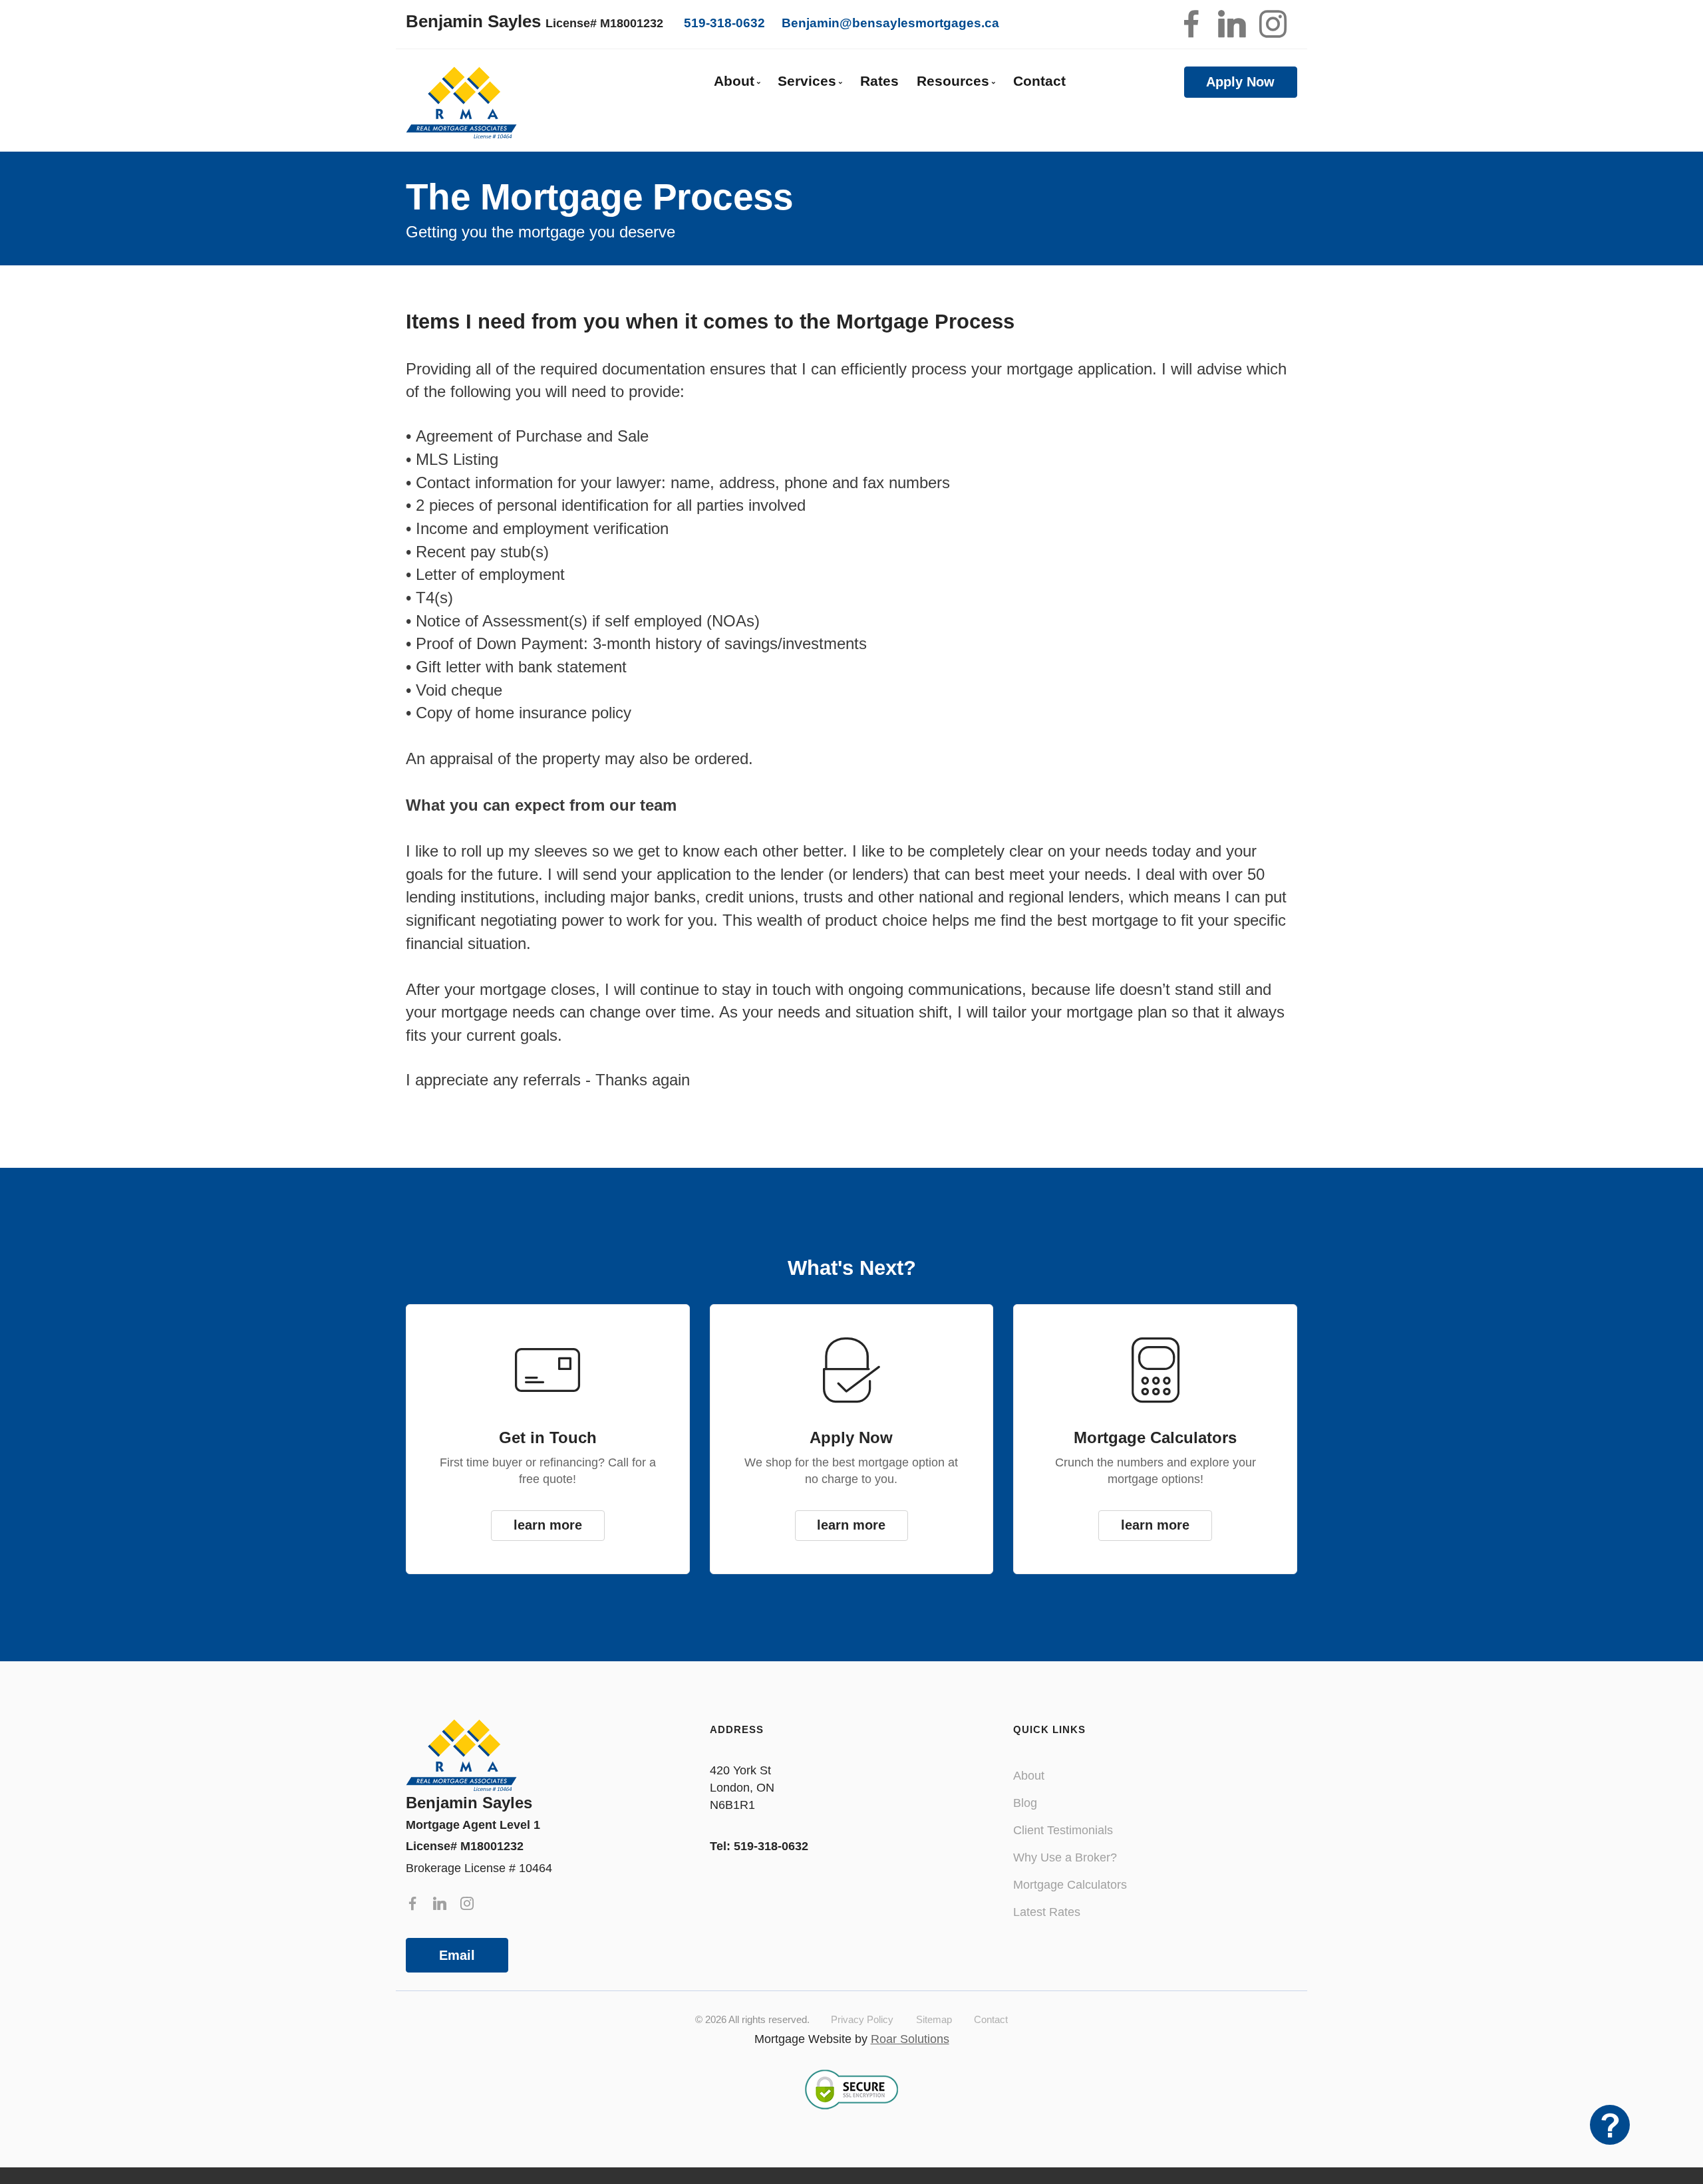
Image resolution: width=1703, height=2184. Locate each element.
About (1029, 1776)
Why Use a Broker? (1065, 1857)
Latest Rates (1047, 1912)
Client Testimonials (1063, 1830)
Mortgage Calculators (1070, 1885)
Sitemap (934, 2019)
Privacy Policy (862, 2019)
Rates (879, 81)
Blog (1025, 1803)
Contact (1039, 81)
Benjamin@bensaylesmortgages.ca (890, 23)
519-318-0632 (724, 23)
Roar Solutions (910, 2039)
